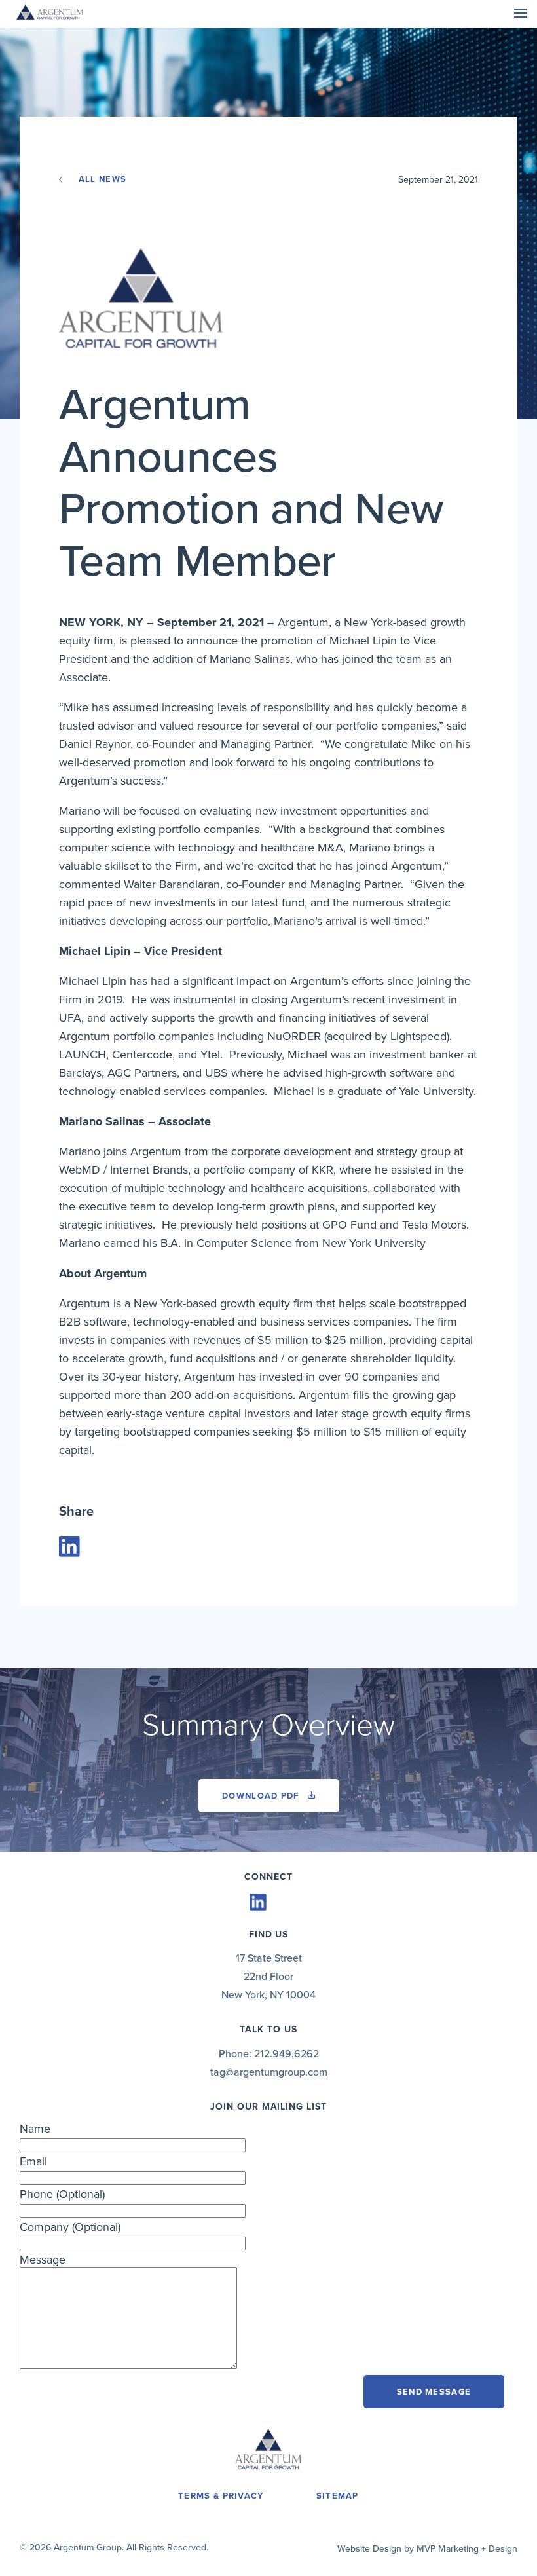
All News (101, 179)
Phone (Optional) (62, 2194)
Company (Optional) (70, 2227)
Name (35, 2129)
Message (43, 2260)
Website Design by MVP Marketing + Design (427, 2549)
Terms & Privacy (221, 2496)
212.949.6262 (287, 2054)
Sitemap (338, 2496)
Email (33, 2161)
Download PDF (262, 1796)
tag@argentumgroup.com (269, 2072)
